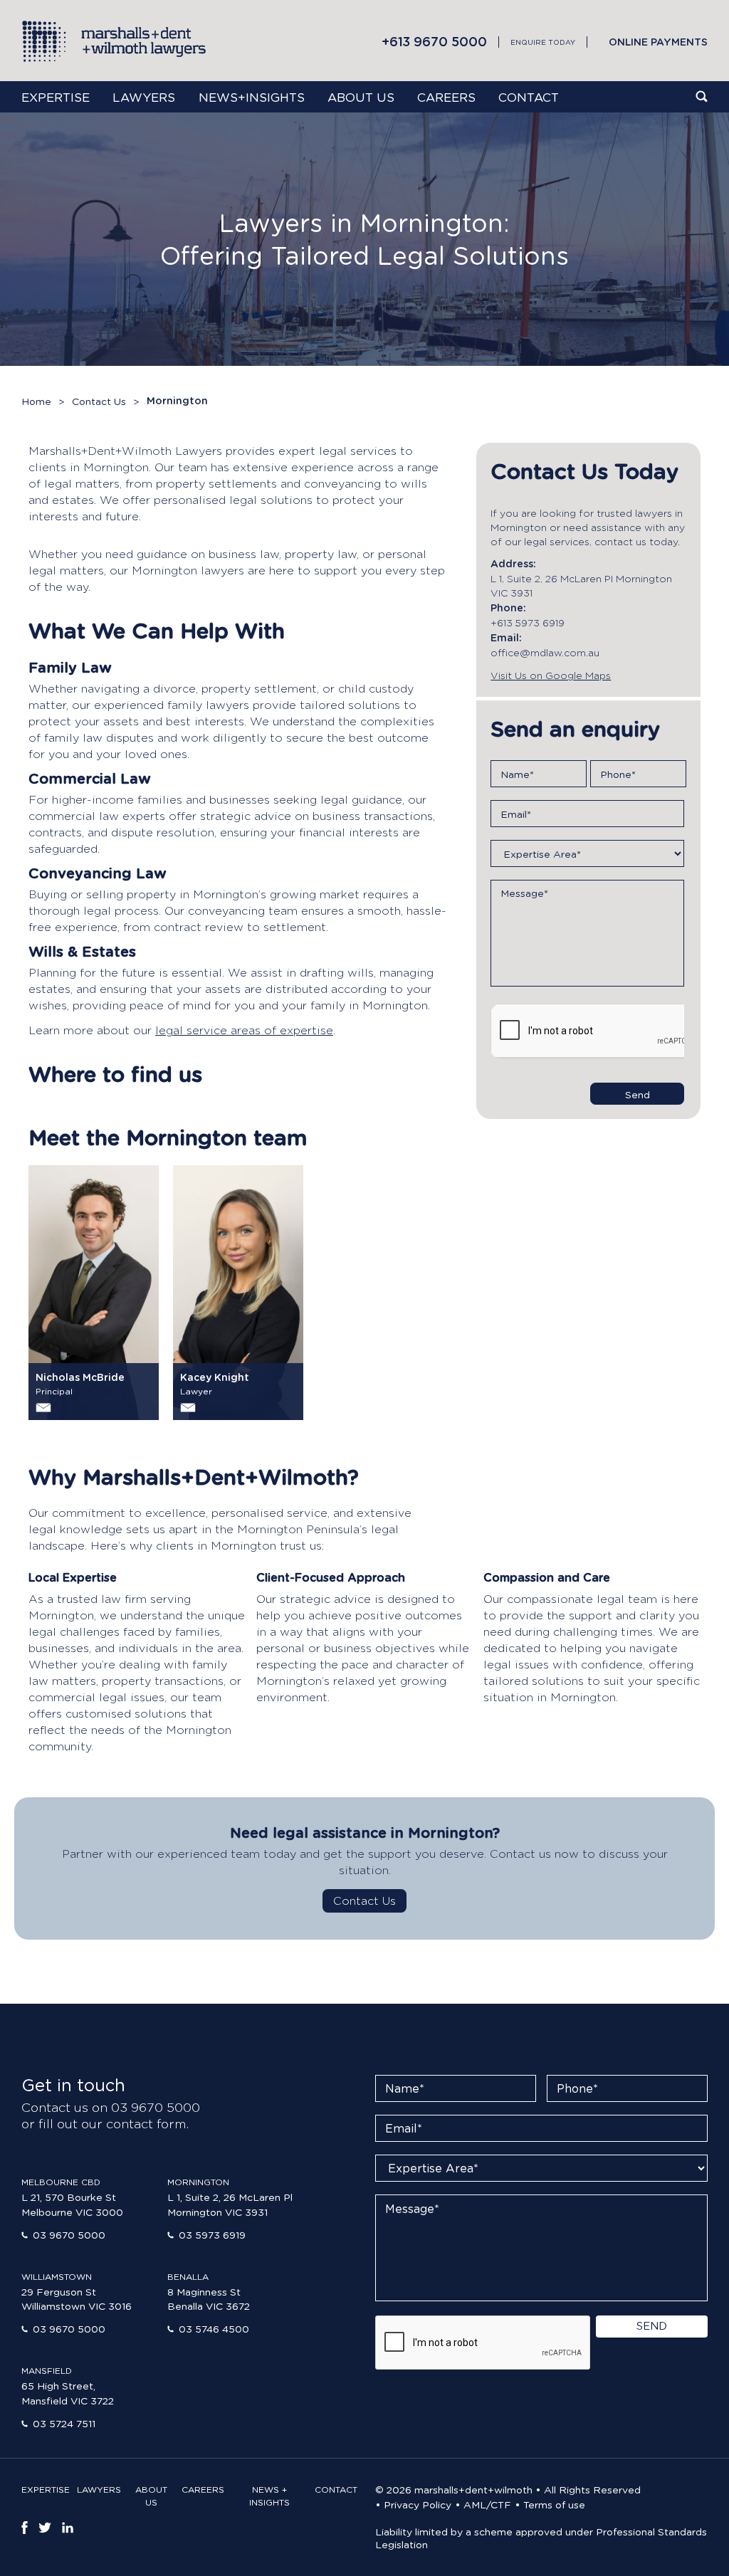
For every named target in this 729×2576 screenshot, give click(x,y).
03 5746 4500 (214, 2328)
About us (361, 97)
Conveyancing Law (98, 873)
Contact (529, 97)
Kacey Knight (215, 1377)
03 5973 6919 (212, 2234)
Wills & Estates (82, 952)
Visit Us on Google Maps (551, 675)
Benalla (188, 2277)
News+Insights (252, 97)
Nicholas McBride (80, 1377)
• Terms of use (550, 2504)
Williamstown (57, 2277)
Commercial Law (90, 779)
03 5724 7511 (64, 2423)
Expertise (56, 97)
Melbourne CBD (61, 2182)
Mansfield (47, 2371)
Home (36, 401)
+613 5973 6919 (528, 622)
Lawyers (144, 97)
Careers (446, 97)
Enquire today (543, 42)
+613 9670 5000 (434, 41)
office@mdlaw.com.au (545, 652)
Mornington (198, 2182)
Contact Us (99, 401)
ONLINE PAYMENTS (658, 42)
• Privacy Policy (413, 2504)
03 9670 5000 (69, 2234)
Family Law (70, 668)
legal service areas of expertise (244, 1030)
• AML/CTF (483, 2504)
